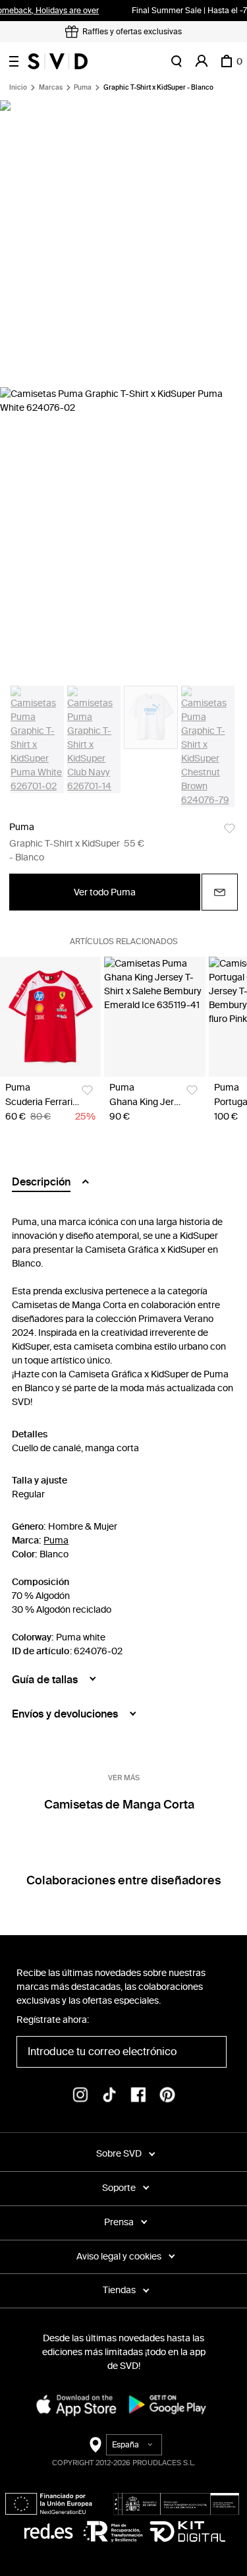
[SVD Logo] (58, 61)
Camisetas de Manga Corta (119, 1805)
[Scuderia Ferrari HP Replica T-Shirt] (50, 1017)
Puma (83, 88)
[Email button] (220, 892)
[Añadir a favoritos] (230, 828)
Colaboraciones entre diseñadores (123, 1880)
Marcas (51, 88)
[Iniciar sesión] (202, 61)
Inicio (18, 88)
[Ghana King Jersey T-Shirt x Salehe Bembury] (154, 1017)
